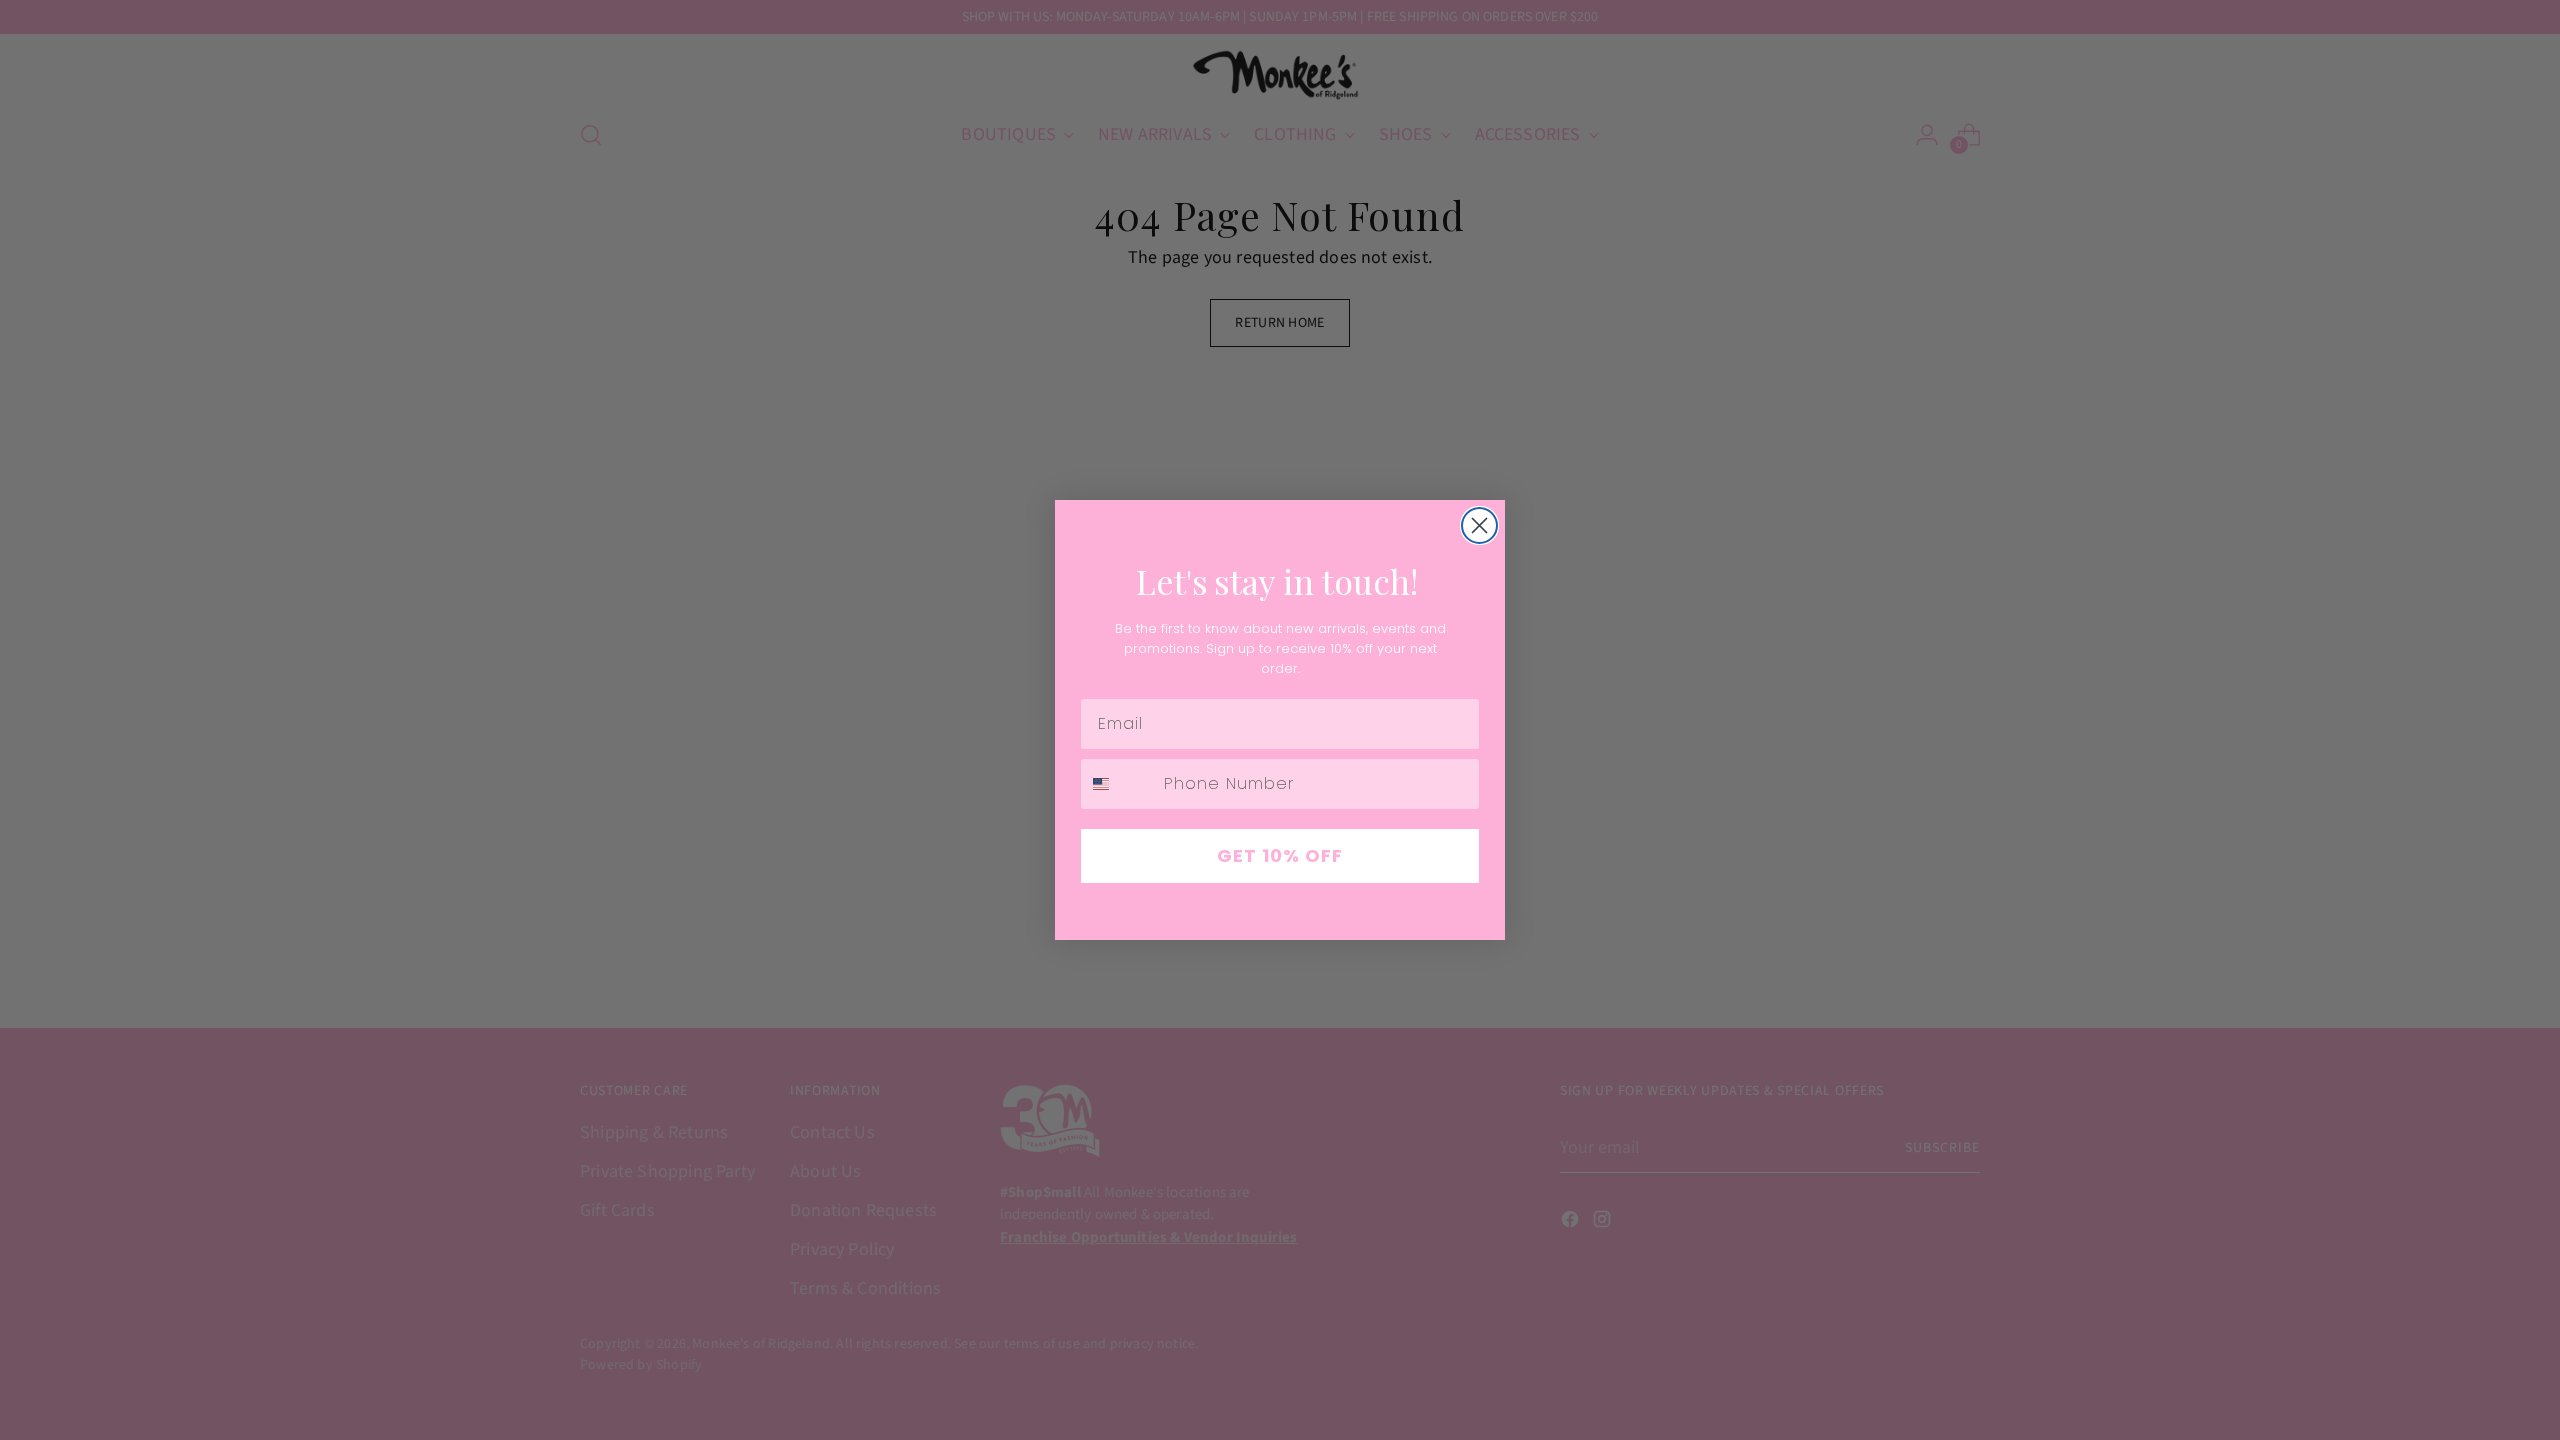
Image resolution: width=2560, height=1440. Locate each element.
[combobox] (1118, 784)
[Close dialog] (1479, 525)
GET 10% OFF (1280, 855)
